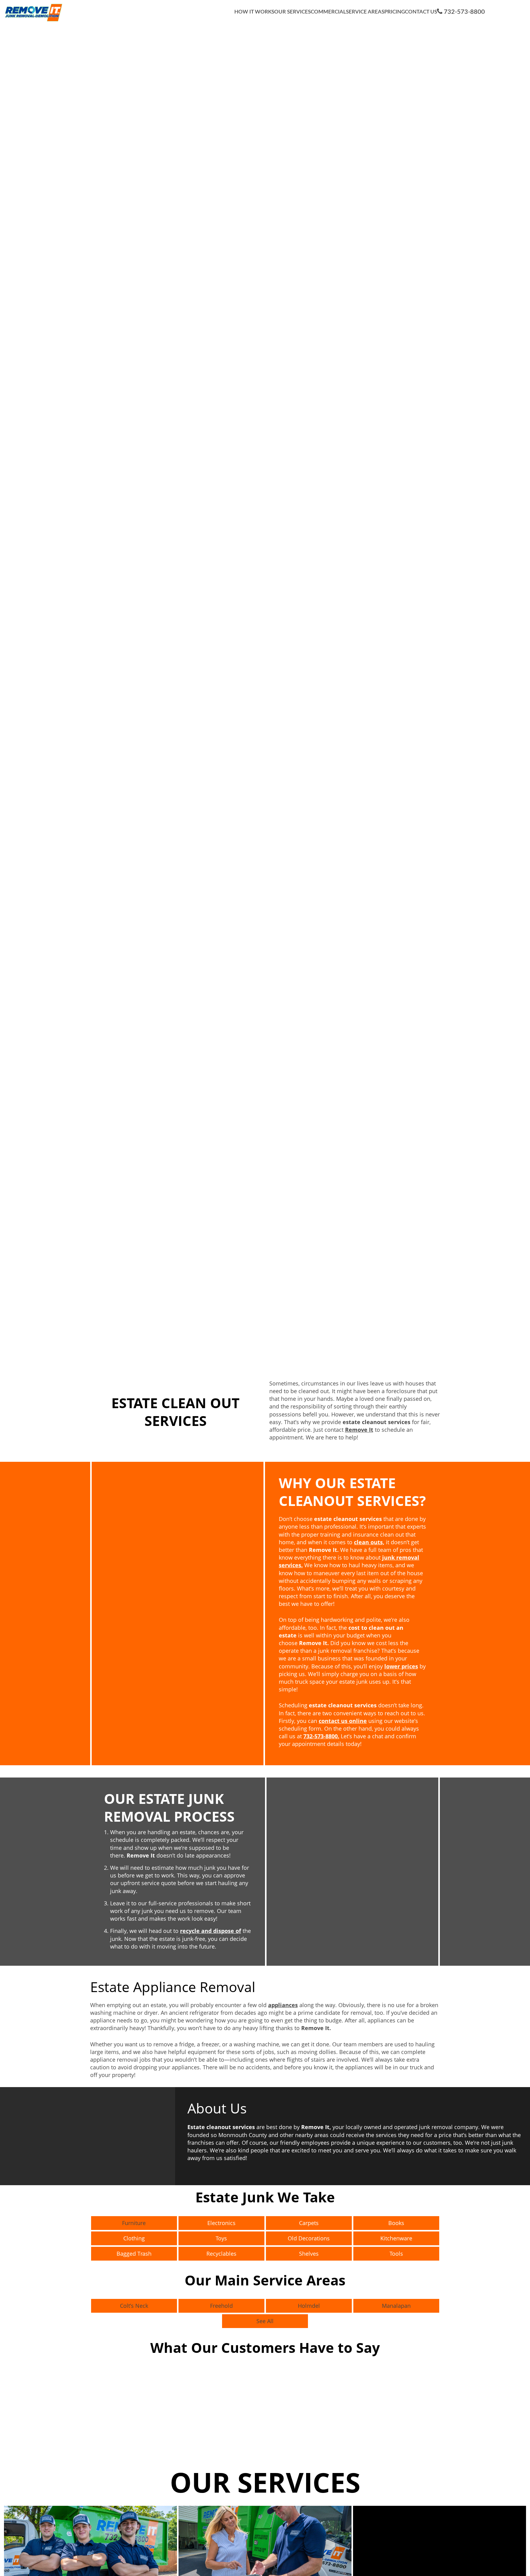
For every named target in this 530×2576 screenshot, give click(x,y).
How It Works (254, 12)
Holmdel (309, 2306)
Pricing (395, 12)
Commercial (328, 12)
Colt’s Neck (134, 2306)
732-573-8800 (464, 12)
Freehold (221, 2306)
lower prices (401, 1666)
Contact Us (421, 12)
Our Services (292, 12)
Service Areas (365, 12)
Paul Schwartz (457, 2433)
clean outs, (369, 1542)
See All (265, 2321)
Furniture (134, 2223)
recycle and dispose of (211, 1931)
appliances (283, 2005)
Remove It (359, 1430)
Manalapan (396, 2306)
